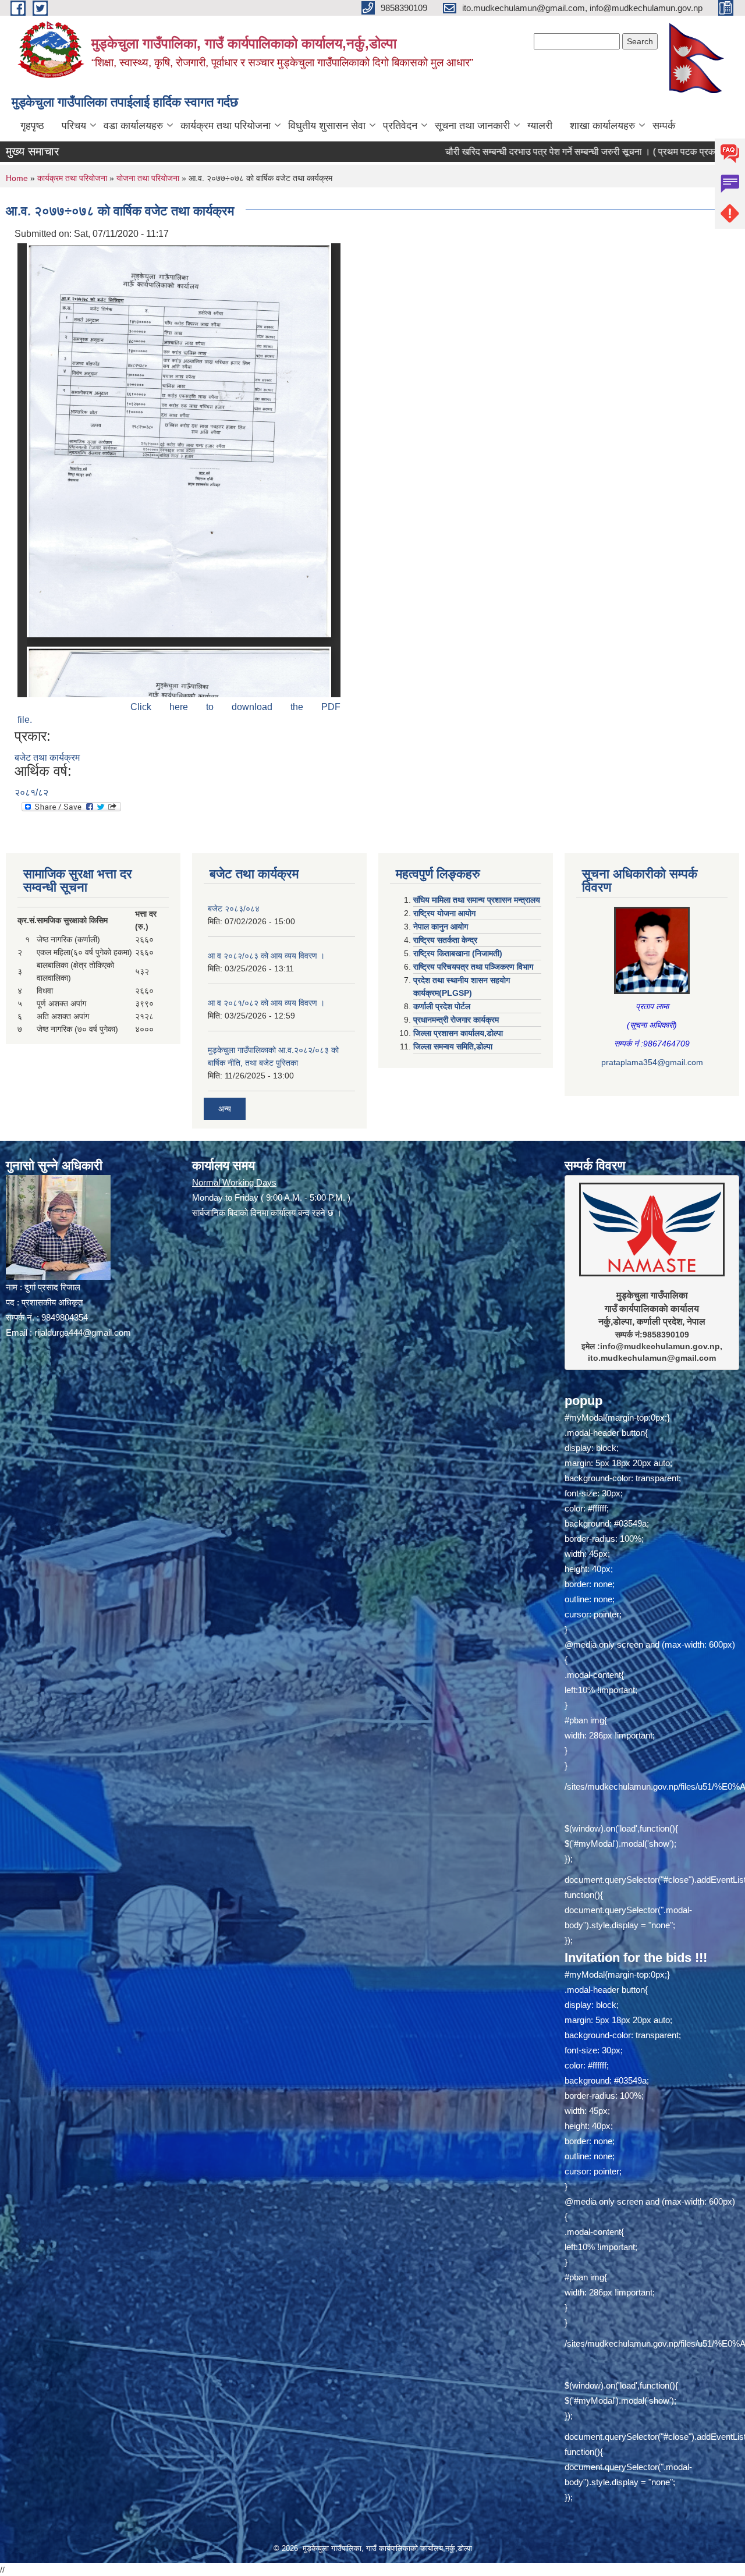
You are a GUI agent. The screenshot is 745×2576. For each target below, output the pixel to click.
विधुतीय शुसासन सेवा (327, 126)
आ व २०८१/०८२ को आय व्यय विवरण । (266, 1003)
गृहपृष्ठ (32, 126)
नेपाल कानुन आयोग (441, 927)
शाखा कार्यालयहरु (602, 126)
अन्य (225, 1109)
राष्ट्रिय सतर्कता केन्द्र (445, 940)
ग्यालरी (540, 126)
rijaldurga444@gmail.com (83, 1333)
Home (17, 178)
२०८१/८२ (31, 792)
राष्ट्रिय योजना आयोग (444, 913)
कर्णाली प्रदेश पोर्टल (442, 1006)
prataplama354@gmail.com (652, 1062)
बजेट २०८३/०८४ (234, 909)
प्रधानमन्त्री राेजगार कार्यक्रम (456, 1020)
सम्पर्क (664, 126)
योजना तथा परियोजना (148, 178)
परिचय (74, 126)
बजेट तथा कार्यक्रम (47, 757)
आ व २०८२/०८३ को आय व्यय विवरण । (266, 956)
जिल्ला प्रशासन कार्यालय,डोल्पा (458, 1033)
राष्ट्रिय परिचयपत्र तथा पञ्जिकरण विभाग (473, 967)
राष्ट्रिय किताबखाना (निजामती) (458, 953)
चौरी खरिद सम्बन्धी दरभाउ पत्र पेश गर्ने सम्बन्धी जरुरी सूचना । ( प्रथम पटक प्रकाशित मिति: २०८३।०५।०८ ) (532, 152)
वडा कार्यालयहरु (133, 126)
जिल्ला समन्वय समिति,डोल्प (453, 1046)
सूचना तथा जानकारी (472, 126)
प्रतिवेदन (400, 126)
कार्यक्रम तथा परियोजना (226, 126)
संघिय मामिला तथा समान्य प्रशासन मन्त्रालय (477, 900)
